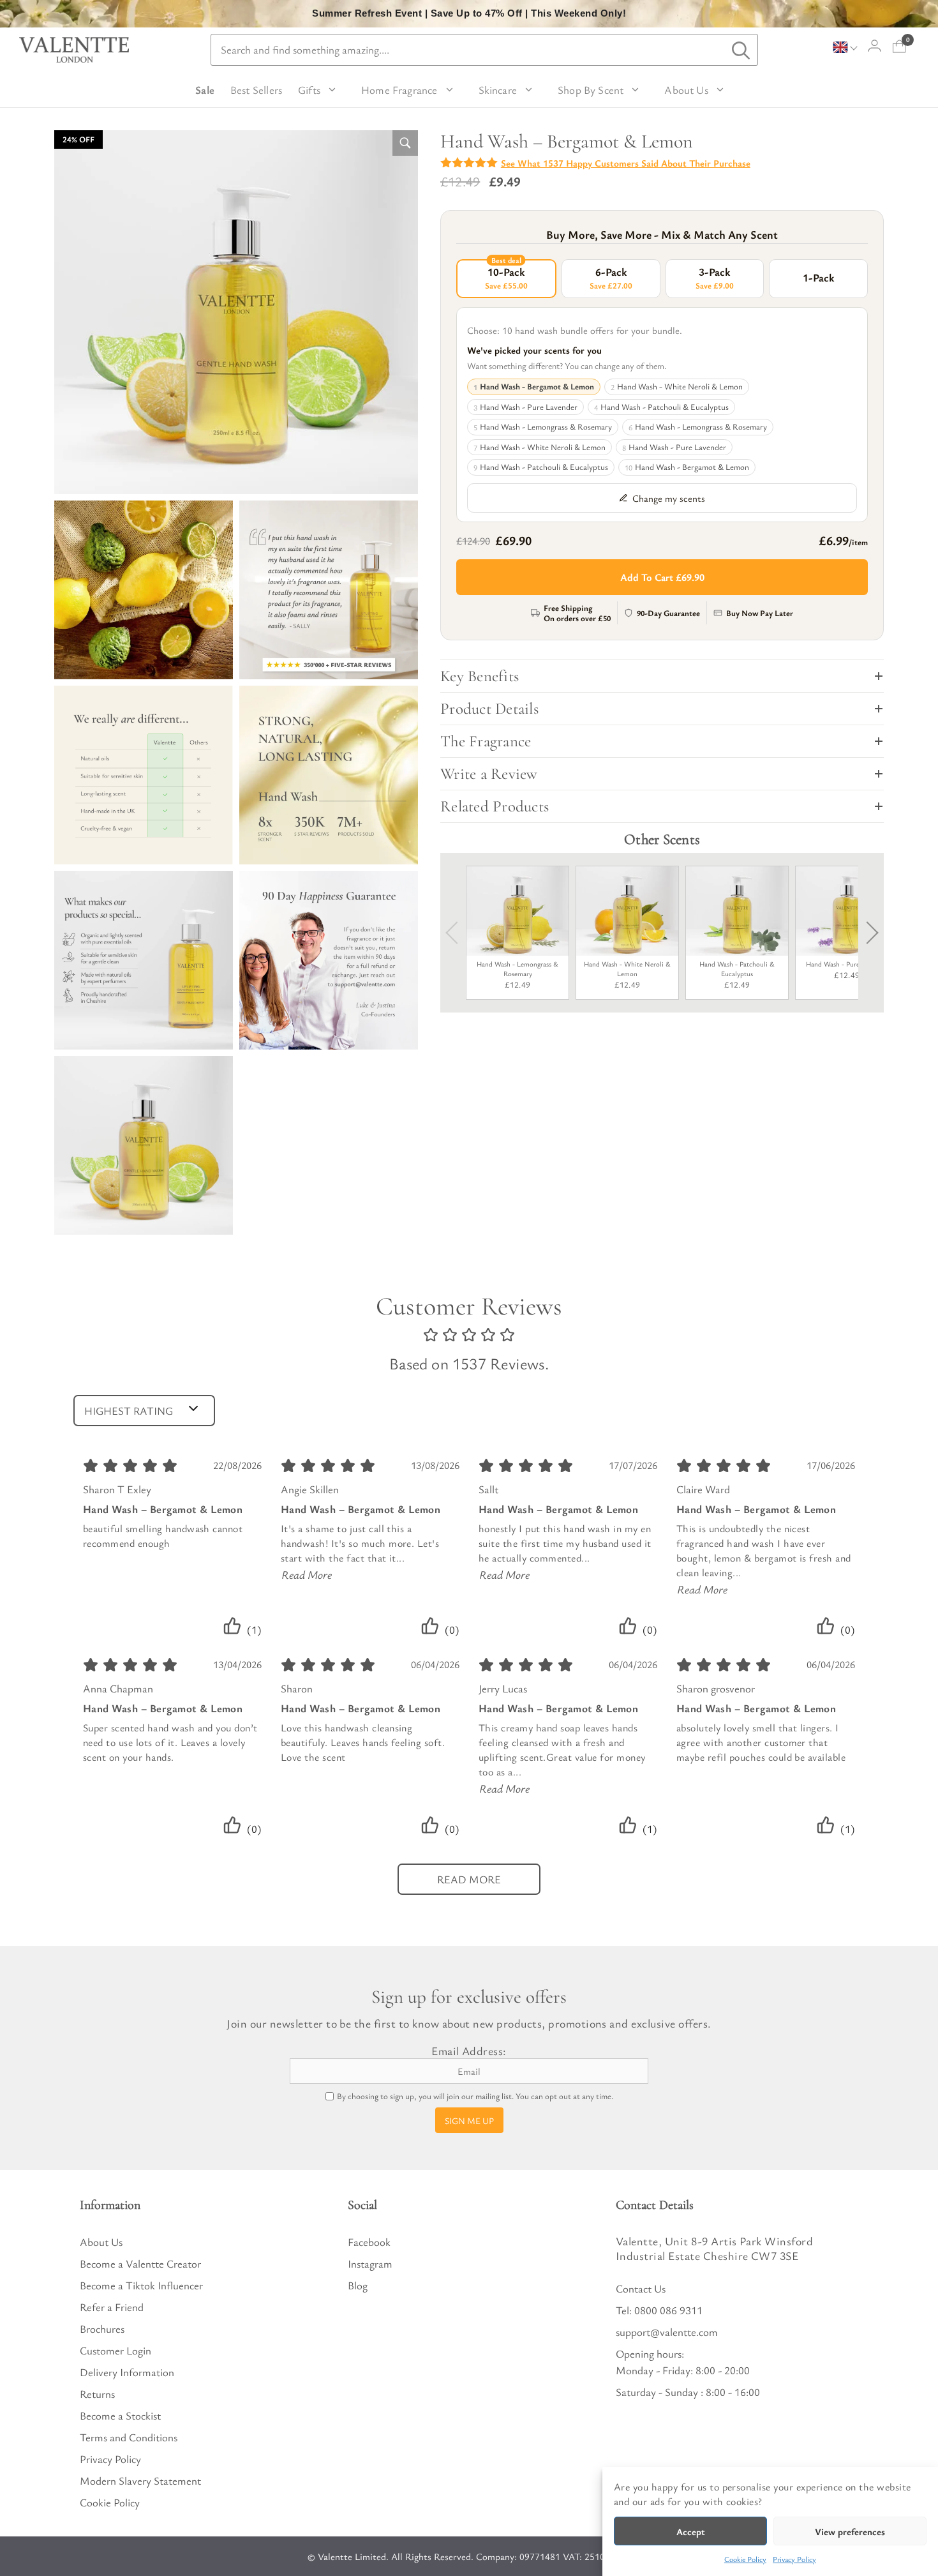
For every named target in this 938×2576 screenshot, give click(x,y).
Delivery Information (127, 2372)
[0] (899, 46)
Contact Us (641, 2288)
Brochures (102, 2329)
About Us (686, 90)
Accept (691, 2531)
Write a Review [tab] (489, 774)
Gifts (309, 90)
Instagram (370, 2263)
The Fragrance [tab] (486, 741)
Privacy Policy (794, 2559)
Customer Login (115, 2350)
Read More (307, 1574)
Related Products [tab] (495, 806)
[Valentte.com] (74, 50)
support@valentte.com (667, 2332)
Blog (358, 2285)
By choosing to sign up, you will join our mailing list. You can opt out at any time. (475, 2096)
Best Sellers (256, 90)
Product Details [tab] (489, 709)
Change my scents (669, 498)
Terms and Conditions (129, 2437)
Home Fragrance (399, 90)
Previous (457, 933)
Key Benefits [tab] (480, 676)
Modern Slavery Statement (140, 2481)
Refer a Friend (112, 2307)
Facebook (369, 2242)
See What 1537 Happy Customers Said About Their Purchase (626, 163)
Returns (97, 2394)
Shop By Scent (591, 90)
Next (867, 933)
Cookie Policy (745, 2559)
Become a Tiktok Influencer (141, 2285)
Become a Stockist (120, 2415)
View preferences (850, 2531)
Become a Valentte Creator (140, 2263)
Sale (205, 90)
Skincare (498, 90)
